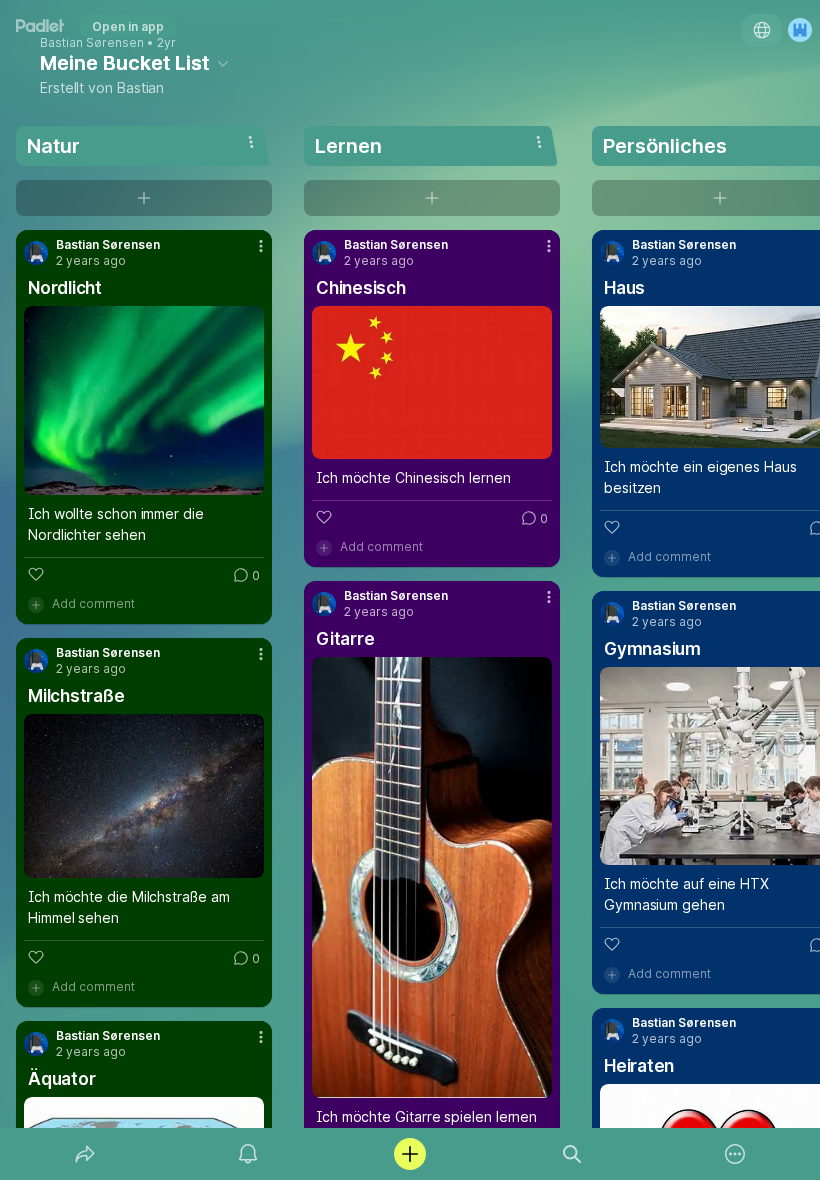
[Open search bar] (572, 1154)
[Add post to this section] (144, 198)
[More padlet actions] (735, 1154)
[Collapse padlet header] (223, 63)
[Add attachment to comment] (36, 604)
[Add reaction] (36, 574)
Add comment (93, 603)
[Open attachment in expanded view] (144, 400)
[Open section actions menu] (251, 142)
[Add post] (410, 1154)
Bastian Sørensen (92, 43)
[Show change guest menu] (800, 30)
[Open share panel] (85, 1154)
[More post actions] (248, 254)
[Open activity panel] (248, 1154)
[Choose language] (762, 30)
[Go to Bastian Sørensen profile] (36, 253)
